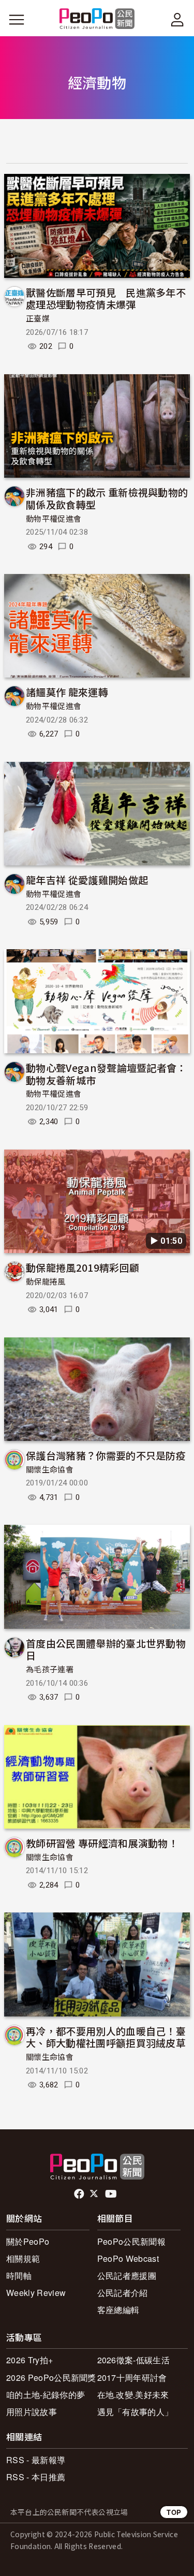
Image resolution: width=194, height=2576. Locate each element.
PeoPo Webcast (128, 2258)
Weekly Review (36, 2293)
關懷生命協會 (50, 1470)
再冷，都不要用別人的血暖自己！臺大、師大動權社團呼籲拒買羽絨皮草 (106, 2037)
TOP (174, 2512)
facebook (80, 2194)
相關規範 (23, 2258)
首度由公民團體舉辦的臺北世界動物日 (106, 1649)
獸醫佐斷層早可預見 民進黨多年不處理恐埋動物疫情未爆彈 (106, 298)
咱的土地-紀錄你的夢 (46, 2395)
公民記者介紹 (123, 2293)
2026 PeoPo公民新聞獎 (51, 2378)
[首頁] (97, 19)
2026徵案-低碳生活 (134, 2360)
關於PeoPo (28, 2241)
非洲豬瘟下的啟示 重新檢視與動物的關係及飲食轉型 (107, 498)
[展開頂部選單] (177, 20)
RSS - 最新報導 (36, 2460)
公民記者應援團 (127, 2276)
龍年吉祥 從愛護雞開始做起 (87, 880)
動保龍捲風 (46, 1282)
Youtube (112, 2194)
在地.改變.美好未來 (133, 2395)
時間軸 (19, 2276)
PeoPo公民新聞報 (131, 2241)
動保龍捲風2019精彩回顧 (83, 1267)
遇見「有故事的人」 (135, 2412)
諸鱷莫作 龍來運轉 (67, 692)
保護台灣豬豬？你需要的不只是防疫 (106, 1455)
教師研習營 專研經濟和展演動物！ (102, 1843)
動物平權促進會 (54, 519)
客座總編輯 (118, 2310)
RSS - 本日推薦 (36, 2477)
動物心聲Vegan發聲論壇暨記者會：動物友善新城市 (106, 1074)
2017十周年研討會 (132, 2378)
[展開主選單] (17, 20)
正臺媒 (38, 319)
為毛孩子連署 (50, 1670)
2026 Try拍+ (29, 2360)
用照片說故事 (32, 2412)
